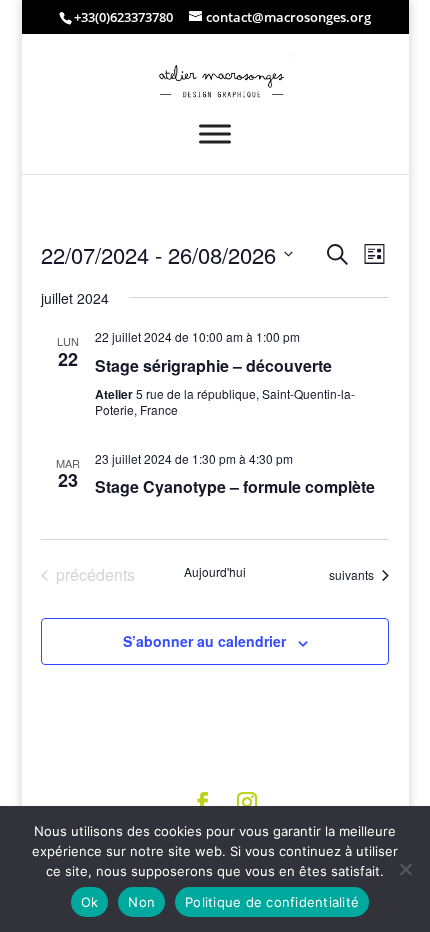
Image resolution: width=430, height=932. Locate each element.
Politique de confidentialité (272, 902)
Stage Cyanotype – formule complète (235, 486)
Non (141, 902)
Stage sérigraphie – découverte (213, 365)
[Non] (405, 869)
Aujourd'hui (215, 572)
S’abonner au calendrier (204, 641)
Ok (90, 902)
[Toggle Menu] (215, 133)
